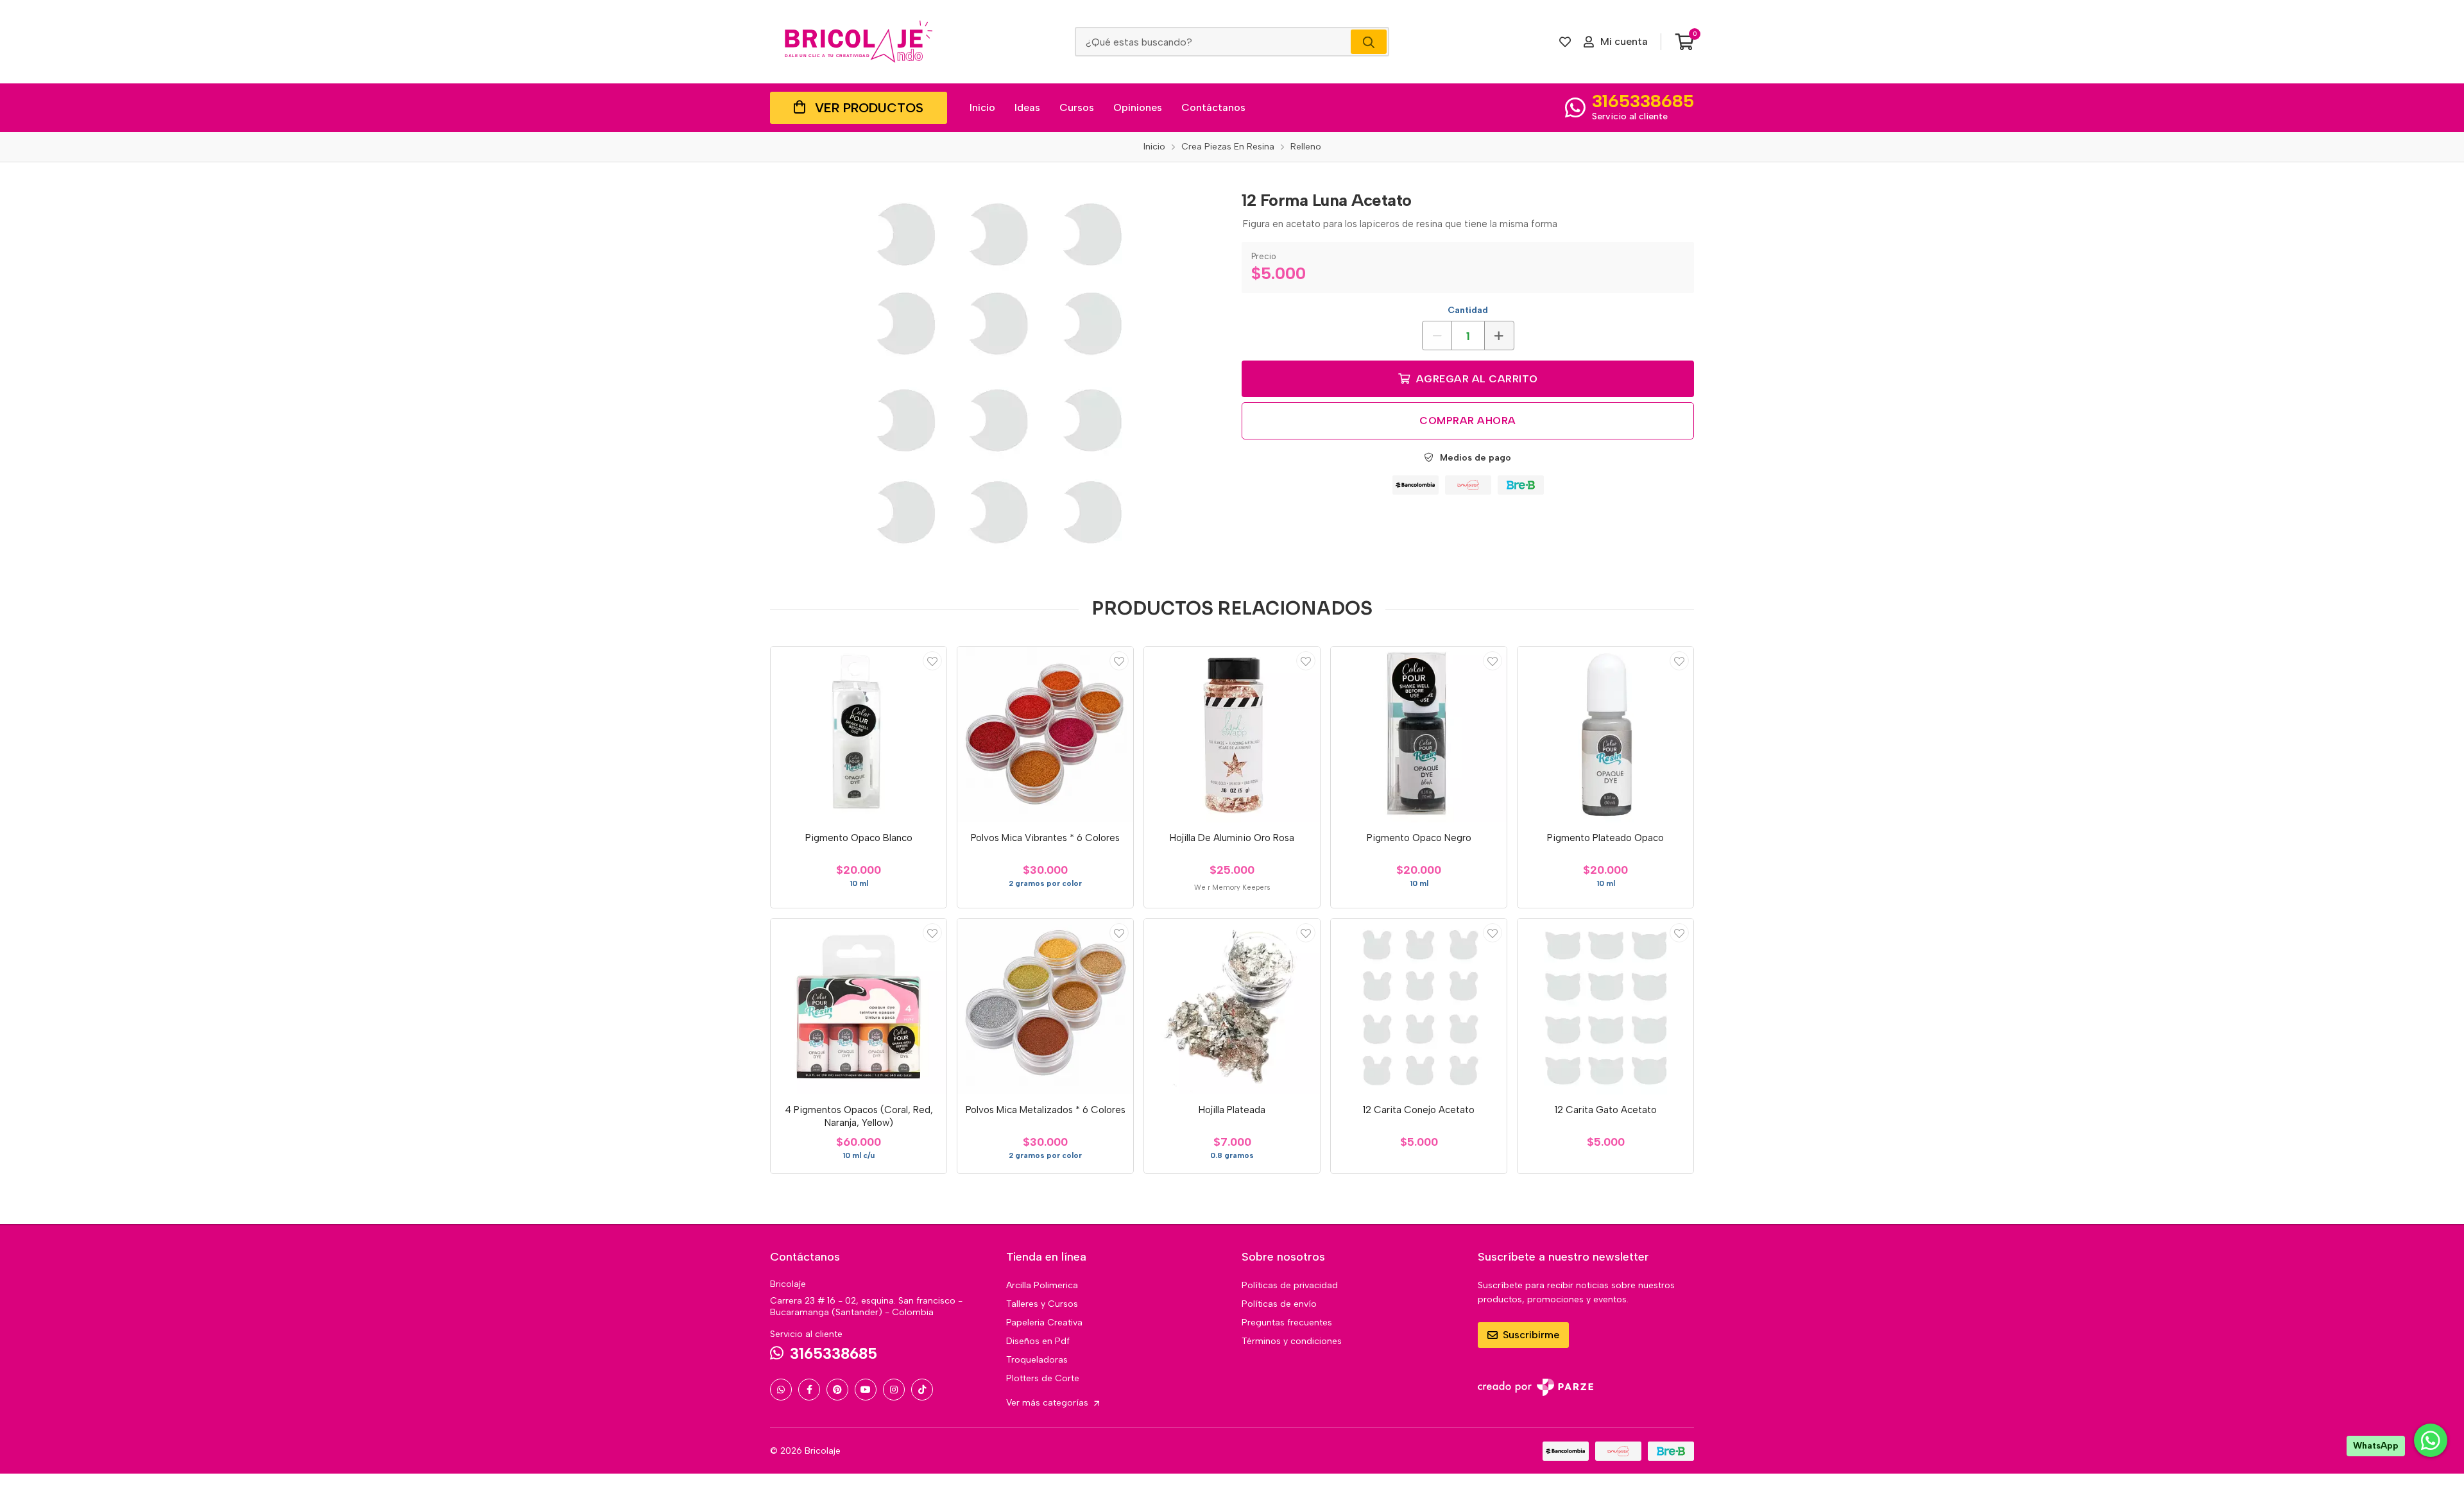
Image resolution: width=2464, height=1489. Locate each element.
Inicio (982, 107)
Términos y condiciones (1292, 1341)
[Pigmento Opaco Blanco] (859, 735)
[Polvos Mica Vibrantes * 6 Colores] (1045, 735)
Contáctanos (1213, 107)
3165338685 (1643, 101)
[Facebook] (809, 1390)
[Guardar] (932, 661)
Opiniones (1138, 107)
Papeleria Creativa (1044, 1323)
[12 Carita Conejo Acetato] (1419, 1007)
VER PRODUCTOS (869, 108)
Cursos (1077, 107)
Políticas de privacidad (1290, 1285)
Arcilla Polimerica (1042, 1285)
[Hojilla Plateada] (1232, 1007)
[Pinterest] (837, 1390)
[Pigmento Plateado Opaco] (1605, 735)
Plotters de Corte (1043, 1378)
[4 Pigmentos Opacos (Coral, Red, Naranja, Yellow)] (859, 1007)
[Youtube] (866, 1390)
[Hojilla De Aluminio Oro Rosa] (1232, 735)
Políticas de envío (1279, 1304)
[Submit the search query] (1369, 42)
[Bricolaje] (859, 42)
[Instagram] (894, 1390)
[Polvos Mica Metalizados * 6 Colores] (1045, 1007)
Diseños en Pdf (1038, 1341)
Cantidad (1468, 310)
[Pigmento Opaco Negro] (1419, 735)
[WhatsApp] (781, 1390)
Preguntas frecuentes (1287, 1323)
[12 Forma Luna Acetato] (997, 374)
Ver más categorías (1048, 1403)
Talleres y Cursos (1042, 1304)
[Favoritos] (1565, 42)
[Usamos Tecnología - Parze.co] (1536, 1387)
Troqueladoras (1037, 1360)
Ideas (1027, 107)
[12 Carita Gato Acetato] (1605, 1007)
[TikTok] (922, 1390)
